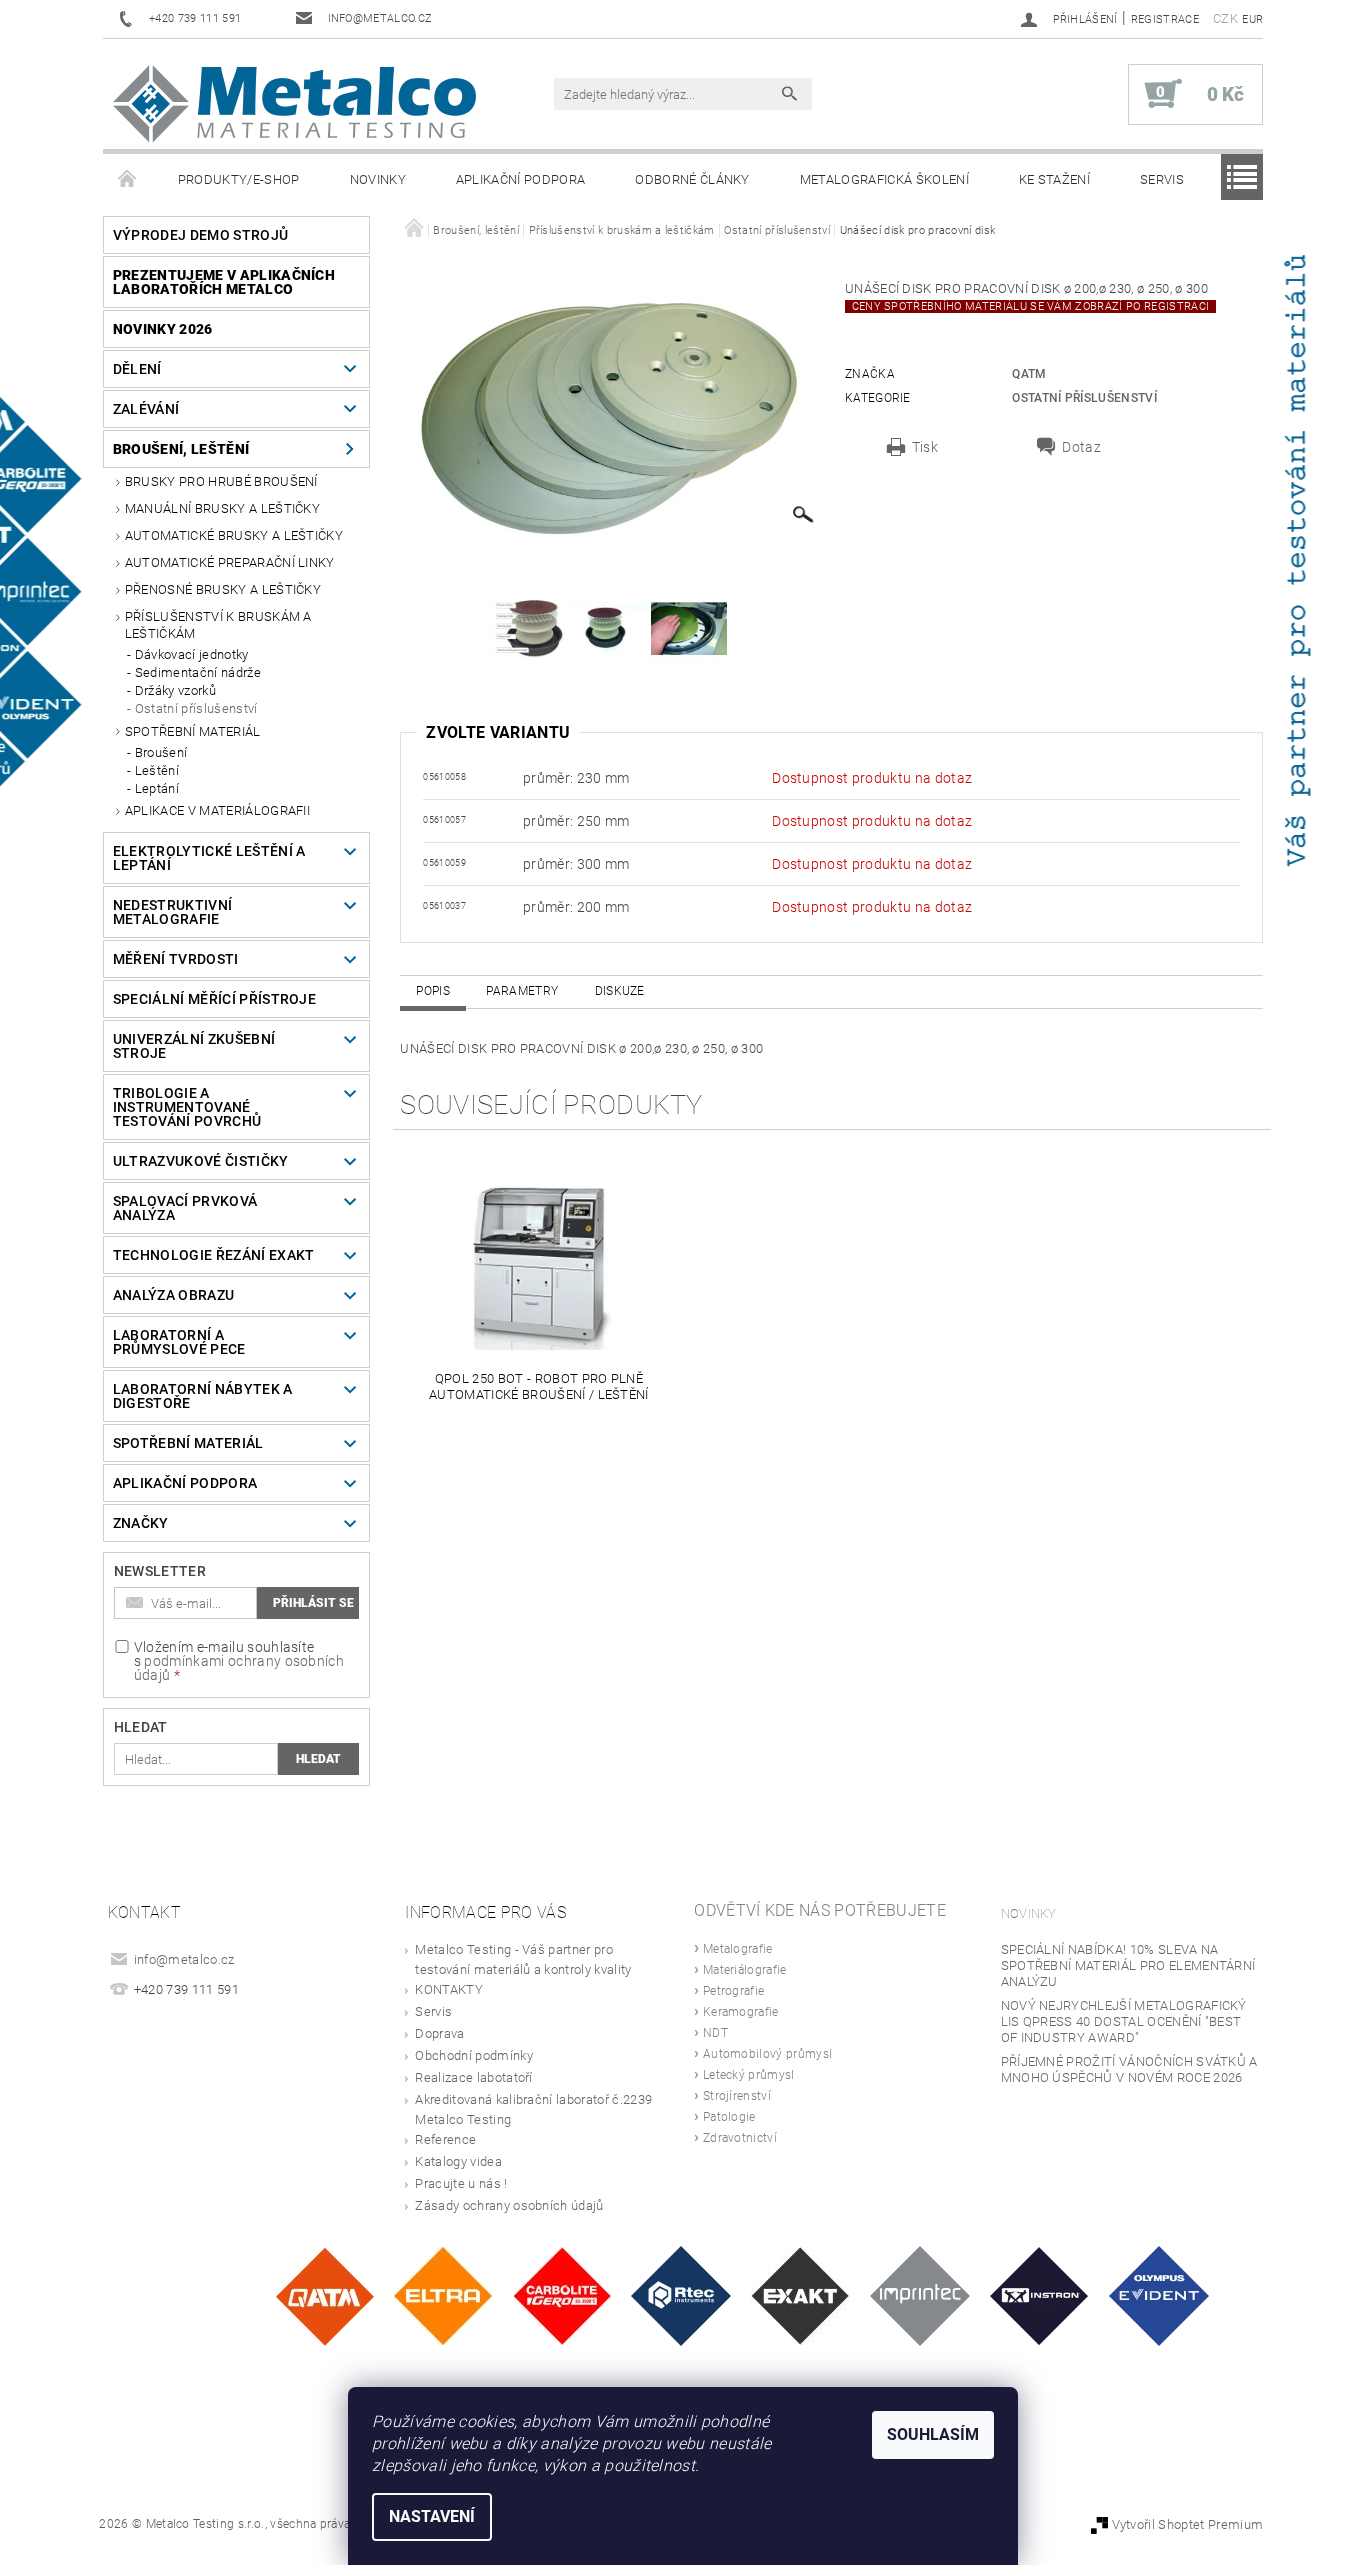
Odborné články (692, 179)
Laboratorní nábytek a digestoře (203, 1396)
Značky (141, 1523)
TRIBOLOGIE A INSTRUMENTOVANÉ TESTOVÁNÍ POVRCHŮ (187, 1107)
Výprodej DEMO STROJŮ (200, 235)
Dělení (137, 369)
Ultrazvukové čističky (201, 1161)
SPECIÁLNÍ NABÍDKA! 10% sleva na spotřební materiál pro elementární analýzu (1128, 1965)
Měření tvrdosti (176, 959)
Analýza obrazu (173, 1295)
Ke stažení (1054, 179)
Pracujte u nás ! (461, 2183)
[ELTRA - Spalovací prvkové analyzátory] (443, 2295)
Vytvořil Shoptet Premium (1188, 2524)
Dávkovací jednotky (192, 654)
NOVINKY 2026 (163, 329)
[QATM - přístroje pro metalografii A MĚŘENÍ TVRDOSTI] (324, 2295)
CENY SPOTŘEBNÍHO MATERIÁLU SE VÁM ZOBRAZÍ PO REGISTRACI (1030, 306)
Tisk (925, 447)
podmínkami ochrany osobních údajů (239, 1668)
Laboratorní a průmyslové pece (179, 1342)
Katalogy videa (458, 2161)
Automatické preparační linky (230, 562)
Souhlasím (933, 2434)
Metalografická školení (884, 179)
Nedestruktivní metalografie (172, 912)
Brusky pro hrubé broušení (221, 481)
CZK (1225, 18)
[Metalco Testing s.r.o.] (294, 104)
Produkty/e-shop (239, 179)
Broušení (161, 752)
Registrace (1165, 19)
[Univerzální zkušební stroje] (1039, 2295)
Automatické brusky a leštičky (234, 535)
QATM (1029, 374)
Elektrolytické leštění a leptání (209, 858)
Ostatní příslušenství (196, 708)
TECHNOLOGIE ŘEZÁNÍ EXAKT (214, 1255)
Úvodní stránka (128, 180)
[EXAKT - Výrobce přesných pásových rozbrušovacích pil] (800, 2295)
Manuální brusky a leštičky (222, 508)
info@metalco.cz (184, 1959)
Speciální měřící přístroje (214, 999)
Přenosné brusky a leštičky (223, 589)
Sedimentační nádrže (198, 672)
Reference (445, 2139)
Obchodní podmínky (473, 2055)
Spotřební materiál (193, 731)
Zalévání (146, 409)
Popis (433, 991)
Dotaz (1081, 447)
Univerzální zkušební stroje (194, 1046)
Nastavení (432, 2516)
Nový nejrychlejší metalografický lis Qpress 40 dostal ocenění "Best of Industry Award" (1124, 2021)
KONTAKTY (449, 1989)
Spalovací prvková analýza (185, 1208)
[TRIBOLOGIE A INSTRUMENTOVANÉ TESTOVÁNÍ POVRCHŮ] (681, 2295)
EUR (1252, 19)
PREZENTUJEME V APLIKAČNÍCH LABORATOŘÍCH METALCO (224, 282)
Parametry (522, 991)
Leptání (157, 788)
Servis (1162, 179)
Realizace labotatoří (473, 2077)
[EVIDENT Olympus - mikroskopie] (1159, 2295)
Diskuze (620, 991)
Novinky (378, 179)
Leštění (157, 770)
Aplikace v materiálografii (217, 810)
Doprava (439, 2033)
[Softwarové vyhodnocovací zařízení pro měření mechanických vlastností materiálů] (920, 2295)
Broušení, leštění (181, 449)
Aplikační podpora (520, 179)
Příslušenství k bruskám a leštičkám (218, 624)
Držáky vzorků (175, 690)
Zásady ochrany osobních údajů (509, 2205)
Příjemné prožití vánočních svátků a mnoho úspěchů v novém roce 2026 (1129, 2069)
